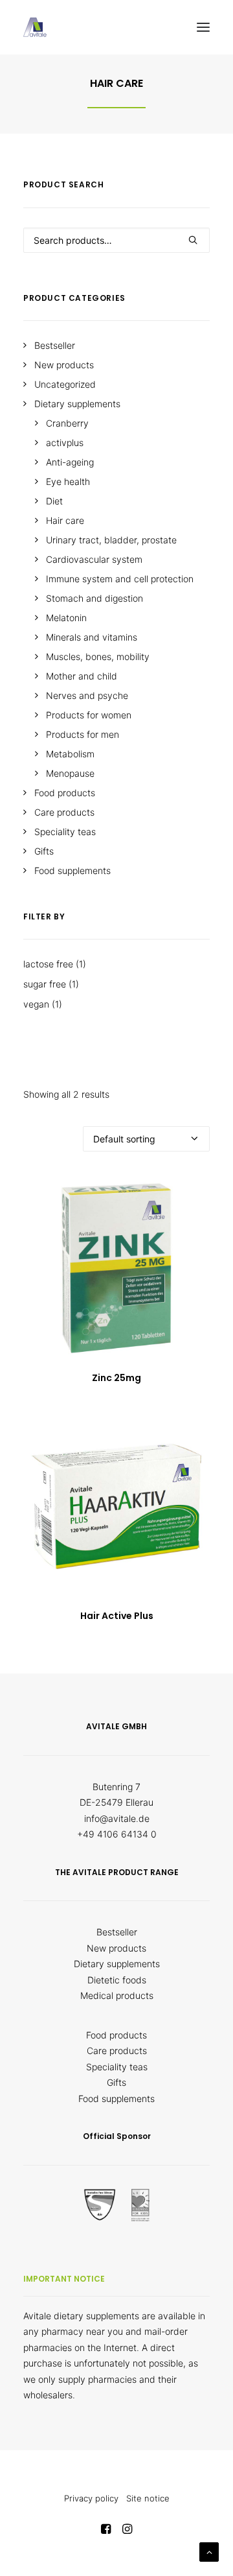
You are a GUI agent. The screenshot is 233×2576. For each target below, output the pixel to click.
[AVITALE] (35, 27)
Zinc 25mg (116, 1378)
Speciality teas (117, 2067)
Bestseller (117, 1932)
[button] (203, 27)
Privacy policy (91, 2498)
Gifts (116, 2082)
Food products (116, 2035)
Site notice (148, 2498)
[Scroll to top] (209, 2551)
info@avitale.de (117, 1818)
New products (116, 1948)
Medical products (117, 1995)
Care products (117, 2050)
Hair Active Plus (117, 1616)
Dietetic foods (117, 1980)
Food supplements (116, 2098)
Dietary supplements (117, 1964)
